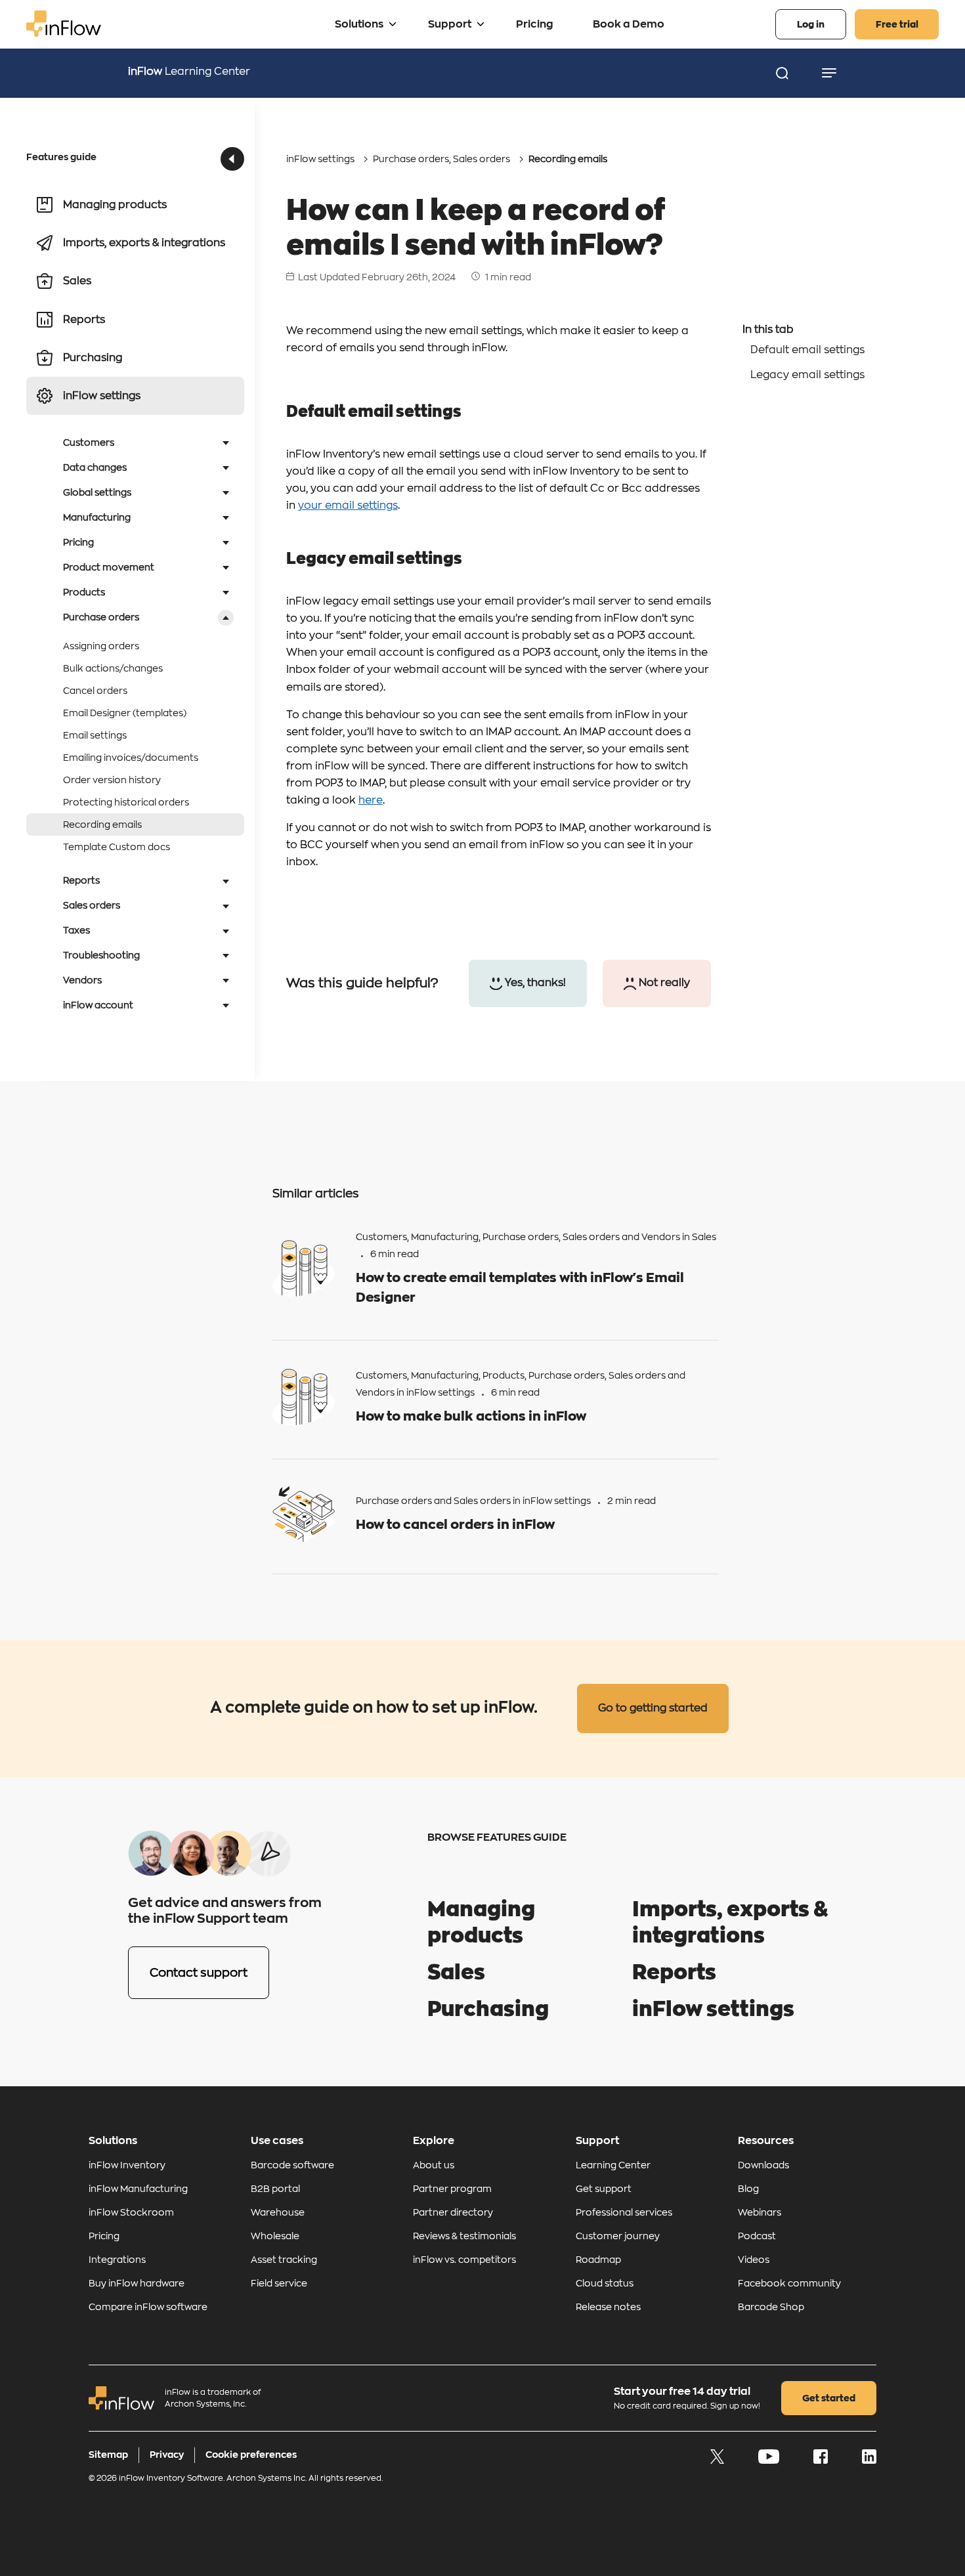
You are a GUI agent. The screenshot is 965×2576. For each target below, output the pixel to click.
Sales (704, 1237)
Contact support (199, 1973)
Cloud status (605, 2283)
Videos (754, 2260)
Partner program (452, 2189)
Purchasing (488, 2009)
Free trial (897, 24)
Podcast (757, 2236)
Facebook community (789, 2283)
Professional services (624, 2212)
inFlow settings (320, 159)
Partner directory (453, 2212)
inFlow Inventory (127, 2165)
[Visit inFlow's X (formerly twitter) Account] (718, 2460)
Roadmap (598, 2260)
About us (434, 2165)
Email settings (95, 735)
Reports (674, 1973)
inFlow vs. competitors (464, 2260)
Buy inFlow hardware (137, 2283)
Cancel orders (95, 691)
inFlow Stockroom (131, 2212)
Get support (604, 2189)
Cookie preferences (251, 2455)
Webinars (760, 2212)
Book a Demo (629, 24)
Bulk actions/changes (113, 668)
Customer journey (618, 2236)
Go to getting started (653, 1708)
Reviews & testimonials (464, 2236)
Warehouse (278, 2212)
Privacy (167, 2455)
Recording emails (102, 825)
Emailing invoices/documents (131, 758)
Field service (279, 2283)
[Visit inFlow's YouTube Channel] (770, 2460)
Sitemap (108, 2455)
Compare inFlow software (148, 2307)
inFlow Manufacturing (138, 2189)
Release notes (608, 2307)
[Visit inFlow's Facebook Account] (822, 2460)
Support (450, 24)
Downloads (763, 2165)
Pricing (535, 24)
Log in (811, 24)
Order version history (112, 780)
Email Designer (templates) (125, 713)
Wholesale (275, 2236)
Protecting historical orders (126, 802)
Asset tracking (284, 2260)
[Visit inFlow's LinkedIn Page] (869, 2460)
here (371, 800)
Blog (748, 2189)
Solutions (359, 24)
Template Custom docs (117, 847)
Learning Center (189, 72)
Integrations (117, 2260)
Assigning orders (101, 646)
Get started (829, 2398)
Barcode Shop (771, 2307)
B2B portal (275, 2189)
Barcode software (292, 2165)
